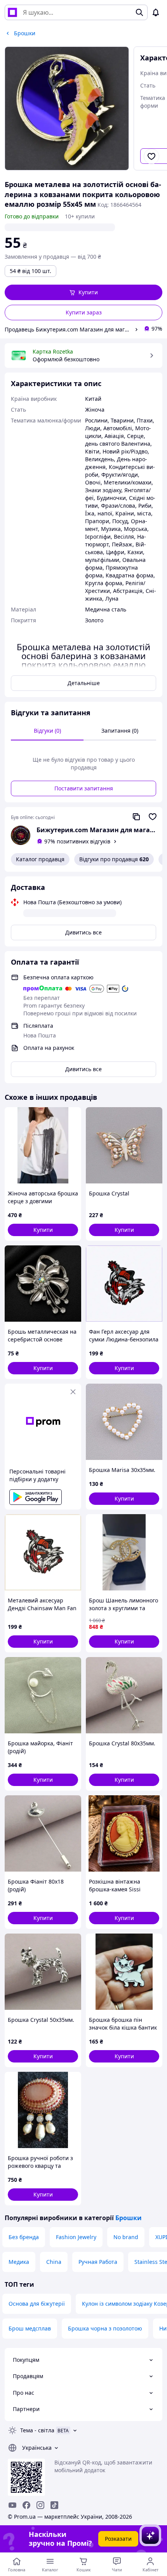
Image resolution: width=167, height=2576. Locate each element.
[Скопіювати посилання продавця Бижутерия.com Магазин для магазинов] (136, 817)
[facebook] (26, 2505)
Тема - (37, 2430)
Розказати (118, 2539)
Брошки (129, 2218)
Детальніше (84, 683)
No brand (126, 2237)
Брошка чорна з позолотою (105, 2328)
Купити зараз (84, 312)
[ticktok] (54, 2505)
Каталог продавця (40, 859)
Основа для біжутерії (37, 2304)
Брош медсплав (30, 2328)
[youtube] (12, 2505)
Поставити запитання (84, 788)
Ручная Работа (98, 2262)
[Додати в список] (151, 156)
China (54, 2262)
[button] (83, 292)
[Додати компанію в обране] (153, 817)
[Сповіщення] (156, 12)
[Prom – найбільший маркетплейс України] (12, 12)
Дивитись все (83, 932)
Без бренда (24, 2237)
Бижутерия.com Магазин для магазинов (96, 830)
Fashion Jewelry (76, 2237)
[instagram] (40, 2505)
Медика (19, 2262)
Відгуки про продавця (114, 859)
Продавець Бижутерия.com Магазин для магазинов (68, 329)
